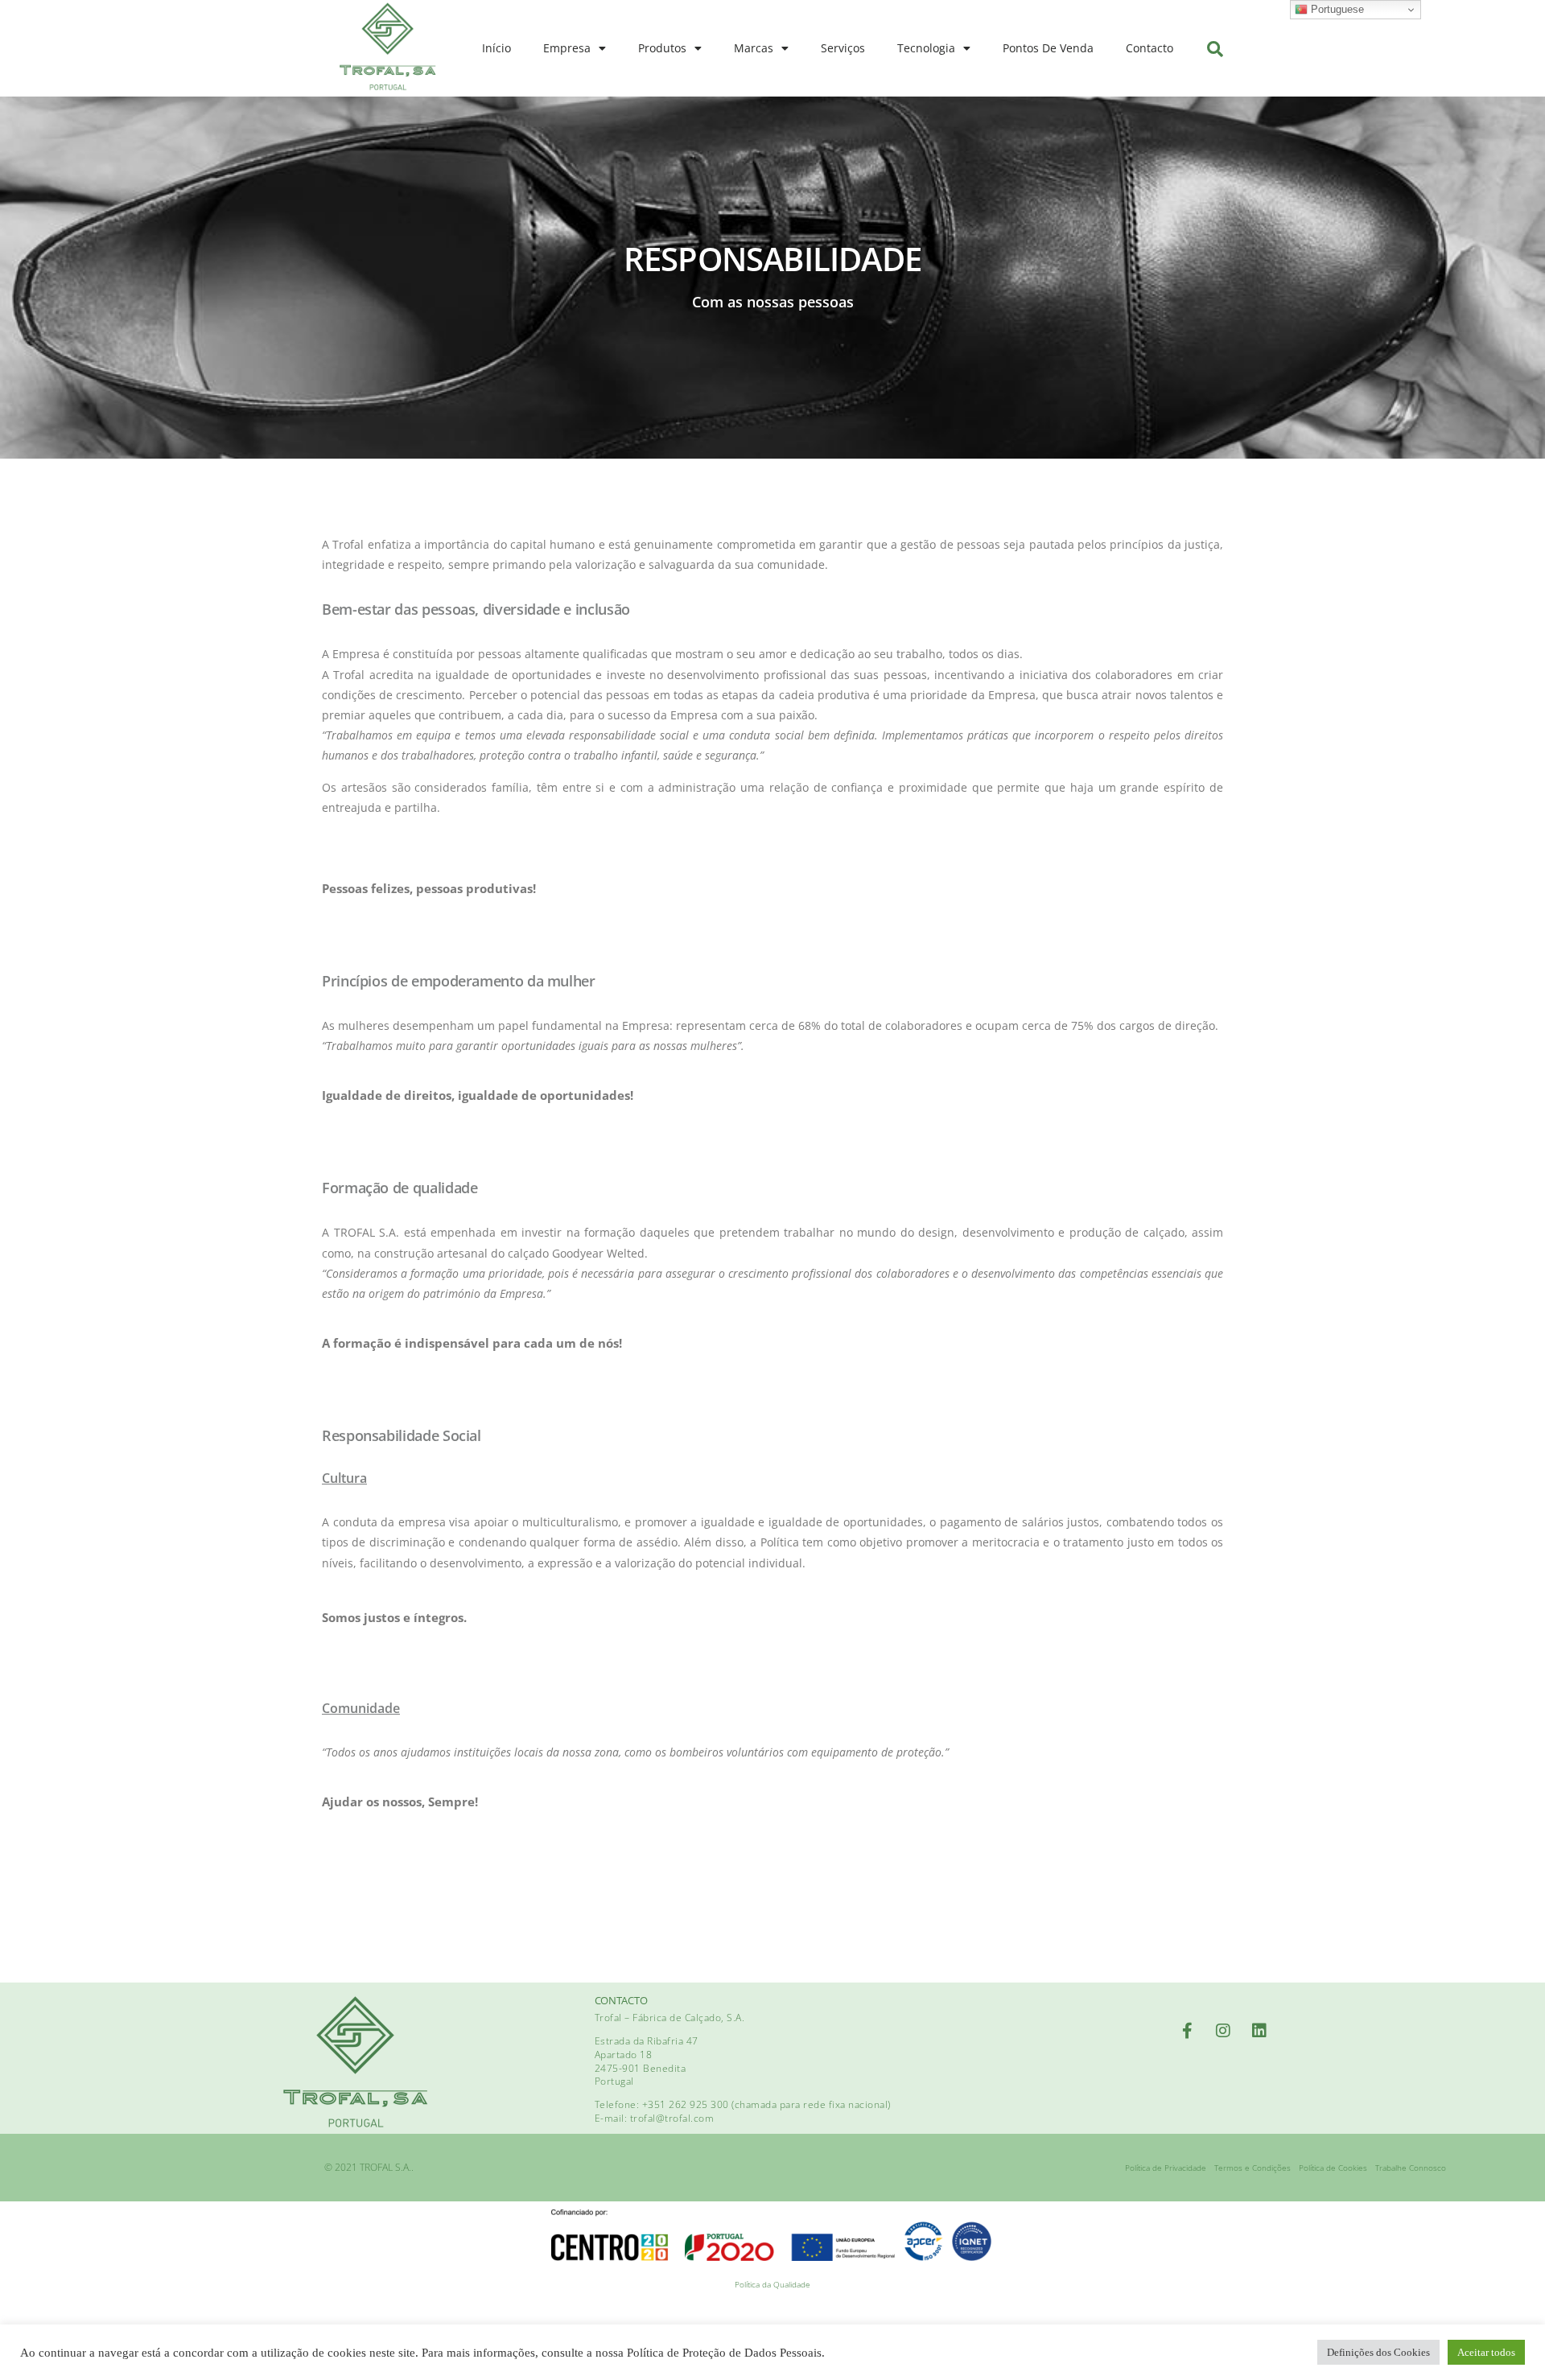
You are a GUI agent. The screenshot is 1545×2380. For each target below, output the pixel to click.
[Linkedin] (1259, 2031)
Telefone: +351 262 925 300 (663, 2104)
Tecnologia (926, 48)
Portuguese (1336, 9)
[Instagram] (1223, 2031)
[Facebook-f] (1187, 2031)
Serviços (843, 48)
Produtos (662, 48)
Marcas (754, 48)
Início (496, 48)
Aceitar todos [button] (1486, 2352)
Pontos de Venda (1048, 48)
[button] (1215, 49)
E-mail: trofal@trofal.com (655, 2118)
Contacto (1149, 48)
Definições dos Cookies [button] (1378, 2352)
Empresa (567, 48)
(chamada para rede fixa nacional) (811, 2104)
